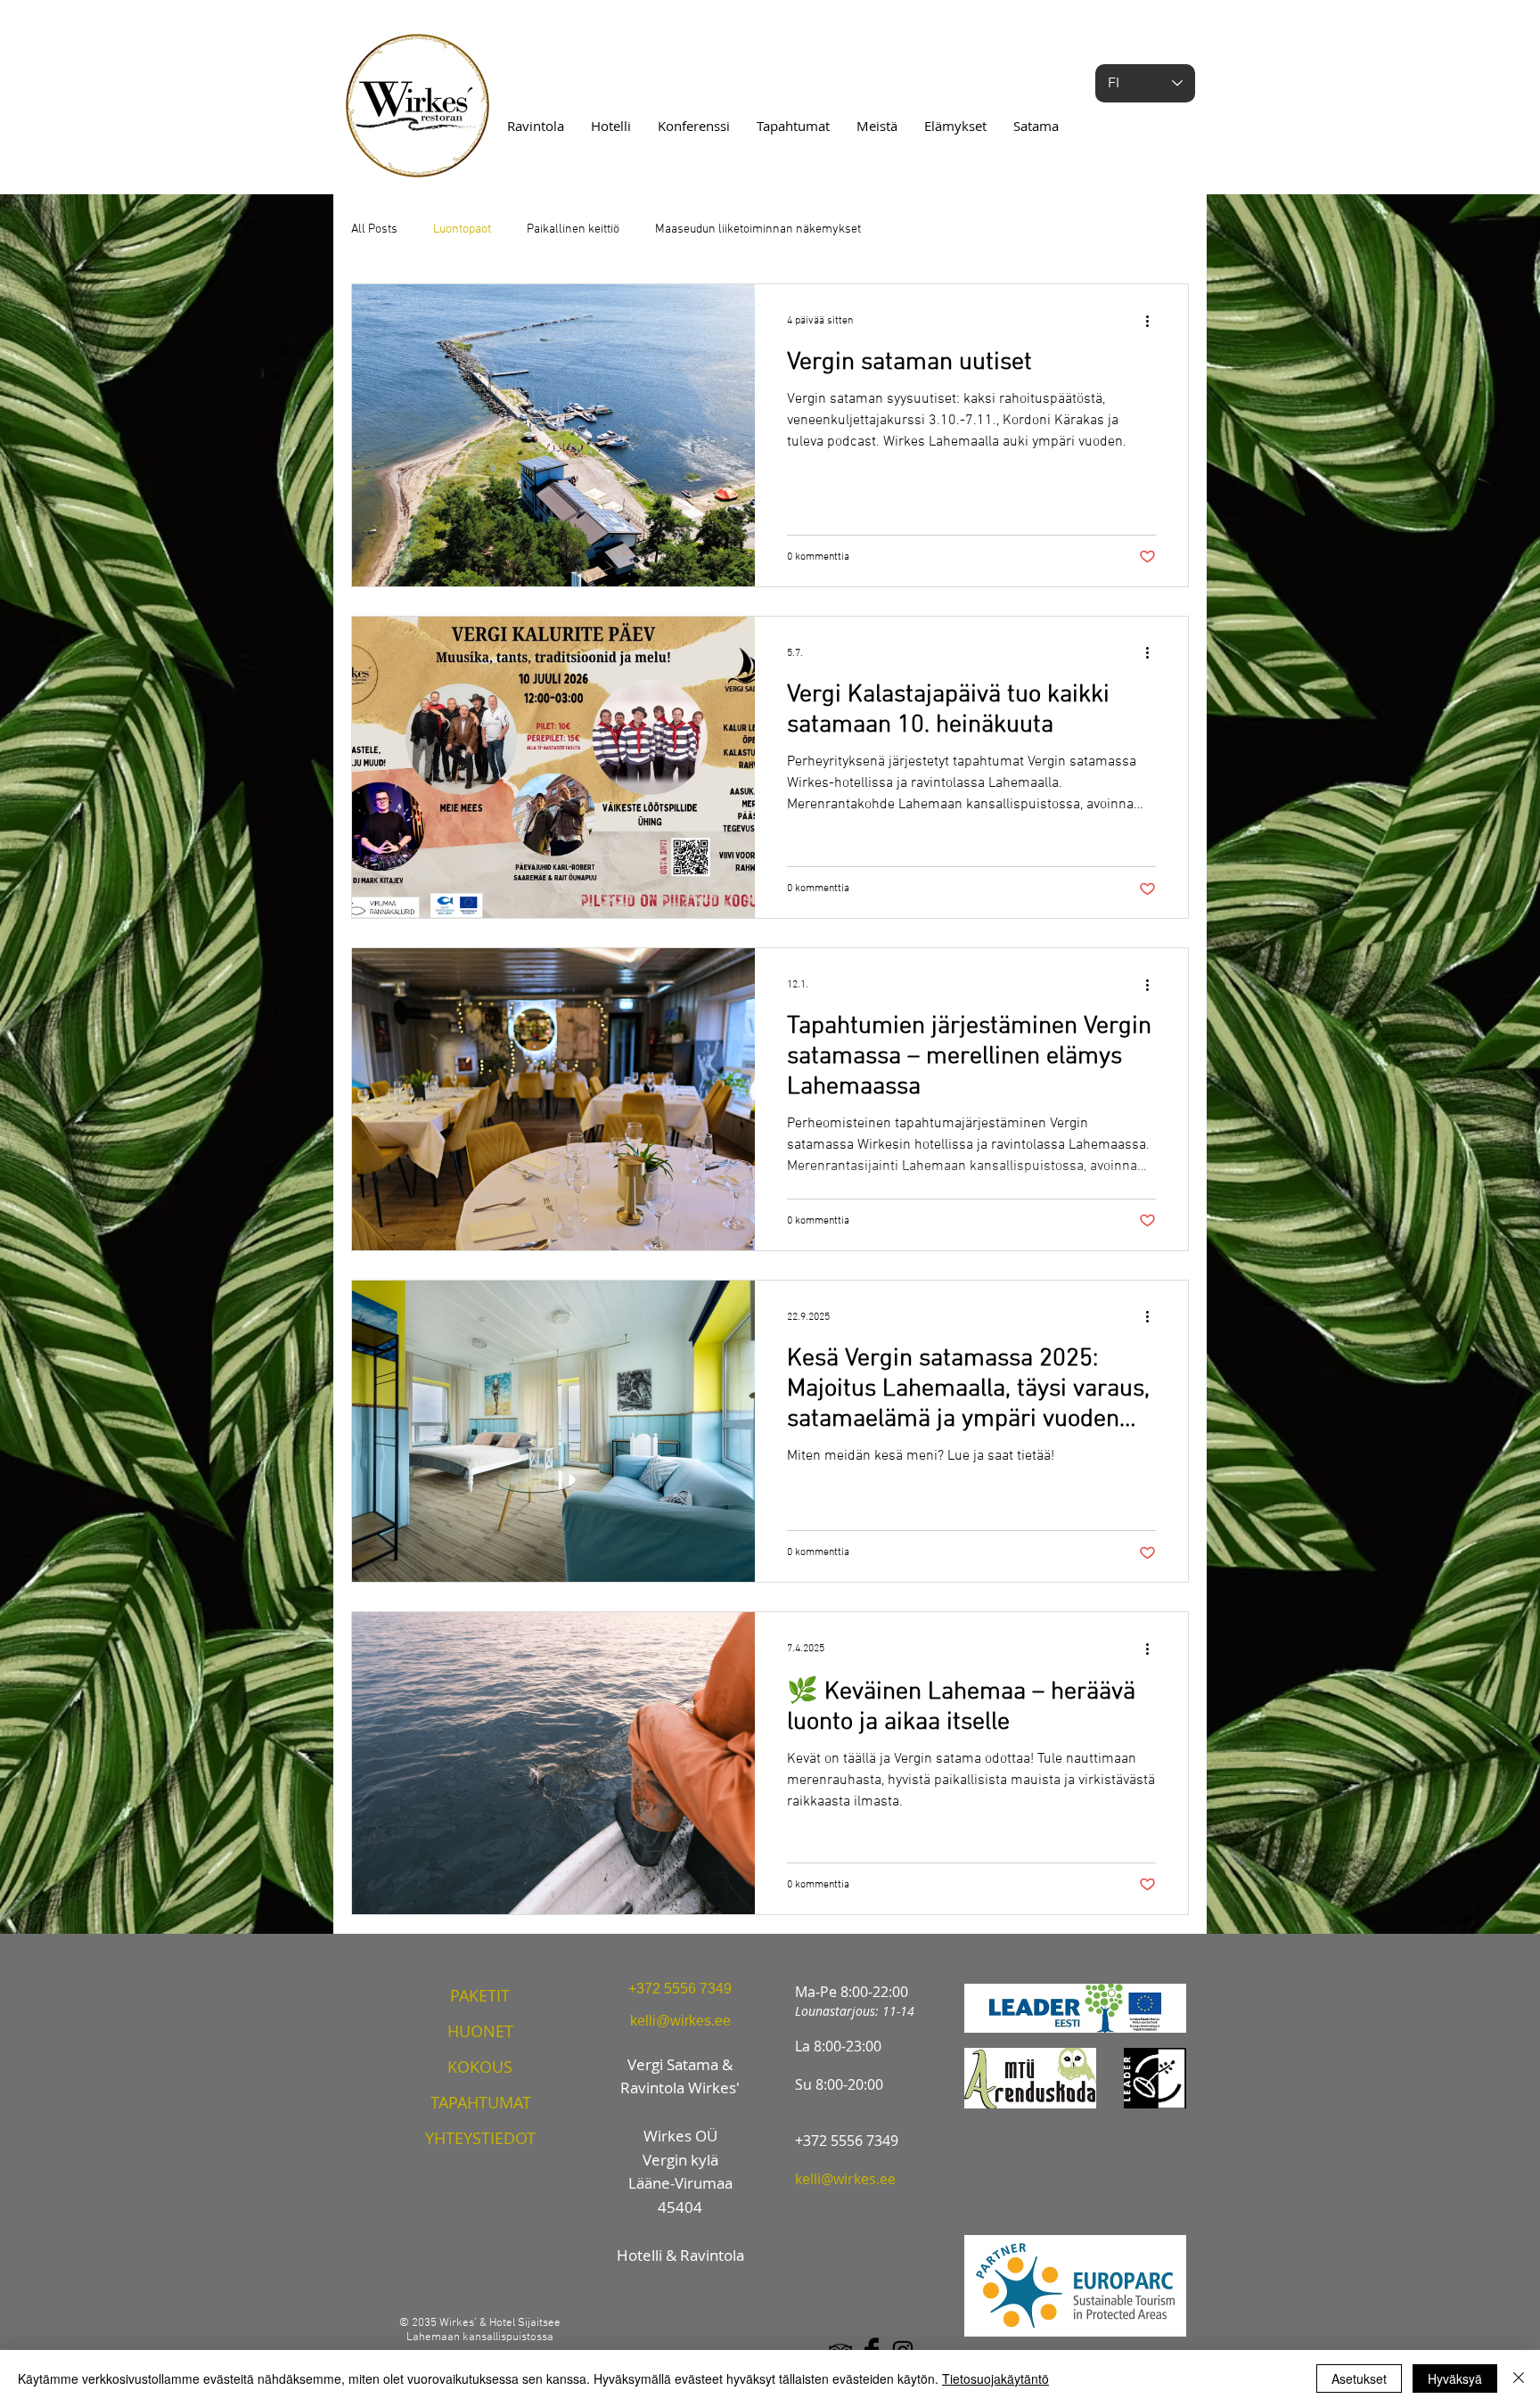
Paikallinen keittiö (573, 229)
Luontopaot (462, 229)
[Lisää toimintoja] (1153, 321)
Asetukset (1359, 2378)
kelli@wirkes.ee (845, 2179)
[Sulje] (1519, 2378)
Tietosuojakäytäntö (995, 2378)
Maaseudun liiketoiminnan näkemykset (758, 229)
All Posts (374, 229)
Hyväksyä (1455, 2378)
